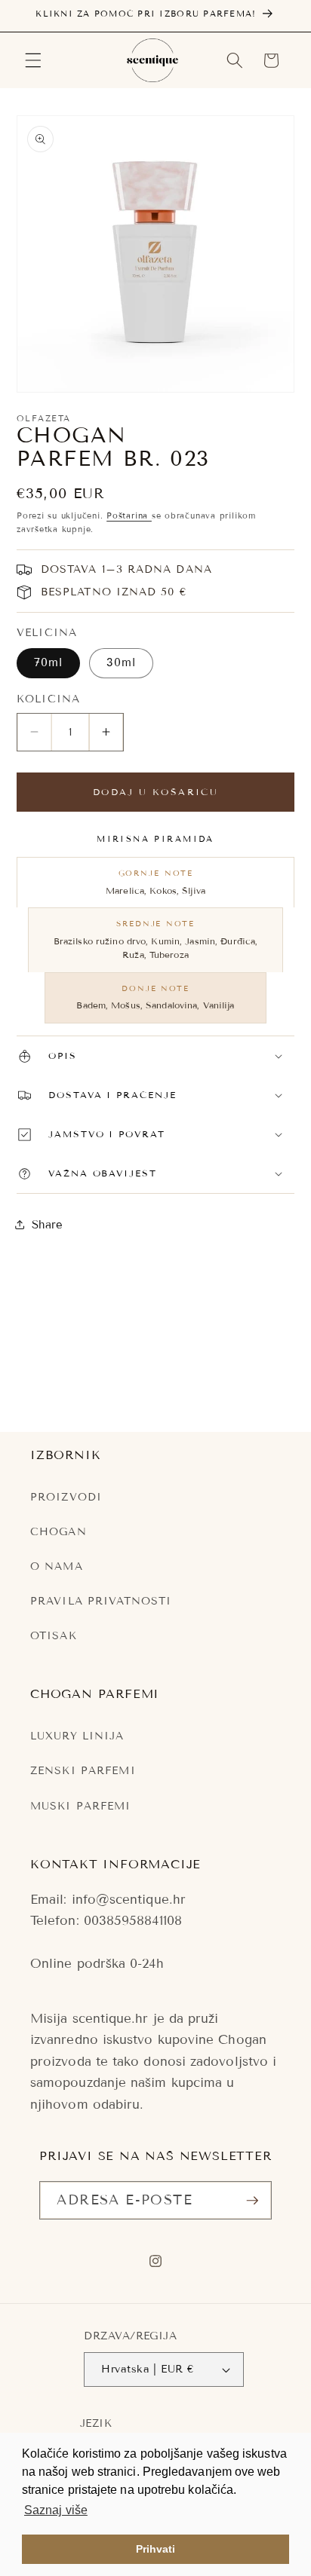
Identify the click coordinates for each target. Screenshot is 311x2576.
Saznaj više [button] (56, 2510)
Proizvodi (66, 1497)
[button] (33, 60)
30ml (121, 662)
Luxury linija (77, 1736)
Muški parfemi (81, 1806)
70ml (48, 662)
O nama (57, 1566)
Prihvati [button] (156, 2549)
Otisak (54, 1636)
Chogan (59, 1532)
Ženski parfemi (83, 1771)
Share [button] (47, 1225)
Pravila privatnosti (101, 1601)
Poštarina (129, 516)
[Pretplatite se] (252, 2201)
